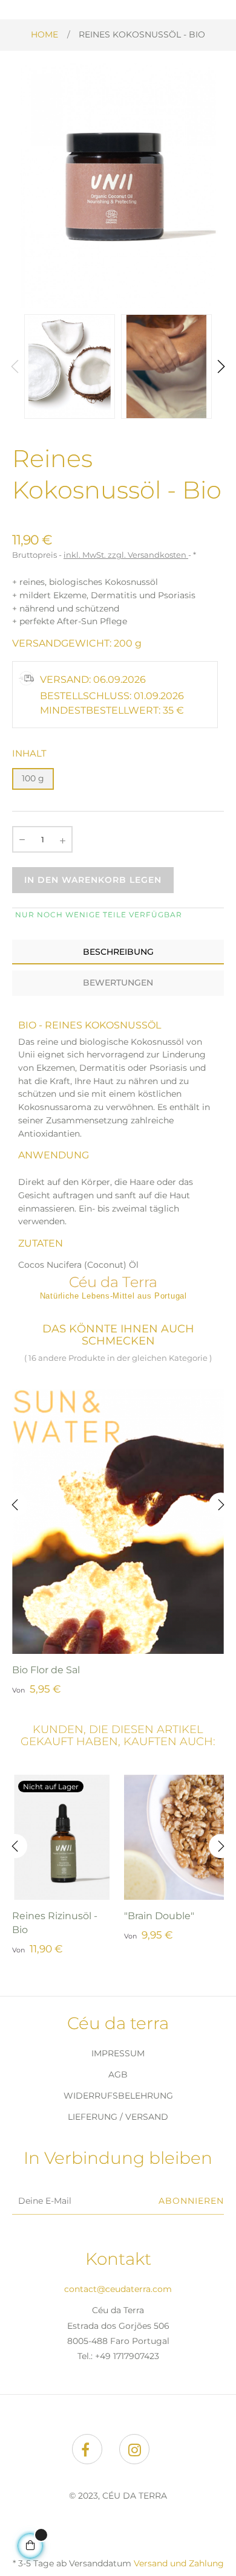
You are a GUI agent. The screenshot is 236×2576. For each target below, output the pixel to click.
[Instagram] (134, 2449)
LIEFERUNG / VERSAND (118, 2117)
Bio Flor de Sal (46, 1670)
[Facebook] (87, 2449)
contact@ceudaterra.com (118, 2289)
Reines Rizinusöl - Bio (55, 1923)
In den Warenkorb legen (93, 880)
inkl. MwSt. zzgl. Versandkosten (126, 555)
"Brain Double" (159, 1916)
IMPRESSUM (118, 2053)
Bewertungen (118, 983)
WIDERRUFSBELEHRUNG (118, 2096)
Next (221, 367)
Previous (15, 367)
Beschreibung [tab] (118, 952)
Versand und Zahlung (179, 2563)
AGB (118, 2074)
